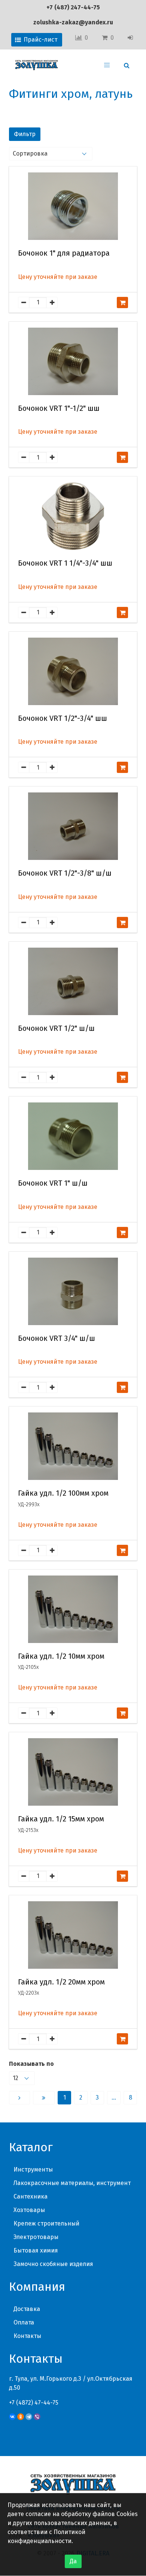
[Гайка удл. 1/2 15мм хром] (73, 1772)
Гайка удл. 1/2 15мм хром (61, 1819)
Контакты (27, 2336)
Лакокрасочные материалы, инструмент (72, 2183)
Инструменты (33, 2169)
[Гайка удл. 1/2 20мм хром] (73, 1935)
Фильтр (25, 134)
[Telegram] (29, 2417)
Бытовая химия (36, 2250)
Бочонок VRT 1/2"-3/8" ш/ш (65, 873)
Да (73, 2561)
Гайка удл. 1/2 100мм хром (63, 1493)
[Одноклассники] (21, 2417)
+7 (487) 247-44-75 (73, 7)
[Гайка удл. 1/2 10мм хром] (73, 1609)
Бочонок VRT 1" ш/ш (53, 1183)
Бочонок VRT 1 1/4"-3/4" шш (65, 563)
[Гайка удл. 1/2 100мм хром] (73, 1446)
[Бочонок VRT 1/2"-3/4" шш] (73, 671)
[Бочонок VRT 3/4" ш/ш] (73, 1291)
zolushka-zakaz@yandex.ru (73, 22)
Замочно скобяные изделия (53, 2264)
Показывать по (31, 2064)
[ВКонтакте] (12, 2417)
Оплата (24, 2322)
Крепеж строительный (46, 2223)
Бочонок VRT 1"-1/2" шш (59, 408)
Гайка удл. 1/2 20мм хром (61, 1982)
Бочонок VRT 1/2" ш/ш (56, 1028)
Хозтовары (29, 2210)
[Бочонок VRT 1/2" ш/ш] (73, 981)
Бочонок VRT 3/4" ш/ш (57, 1338)
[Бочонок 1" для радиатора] (73, 206)
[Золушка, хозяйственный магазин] (36, 65)
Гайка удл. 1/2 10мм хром (61, 1656)
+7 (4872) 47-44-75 (34, 2403)
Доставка (27, 2309)
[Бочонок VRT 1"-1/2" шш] (73, 361)
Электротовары (36, 2237)
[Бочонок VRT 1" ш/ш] (73, 1136)
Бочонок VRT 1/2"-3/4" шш (63, 718)
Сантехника (31, 2196)
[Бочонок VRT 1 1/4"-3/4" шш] (73, 516)
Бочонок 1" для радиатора (64, 253)
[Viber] (37, 2417)
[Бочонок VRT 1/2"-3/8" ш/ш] (73, 826)
